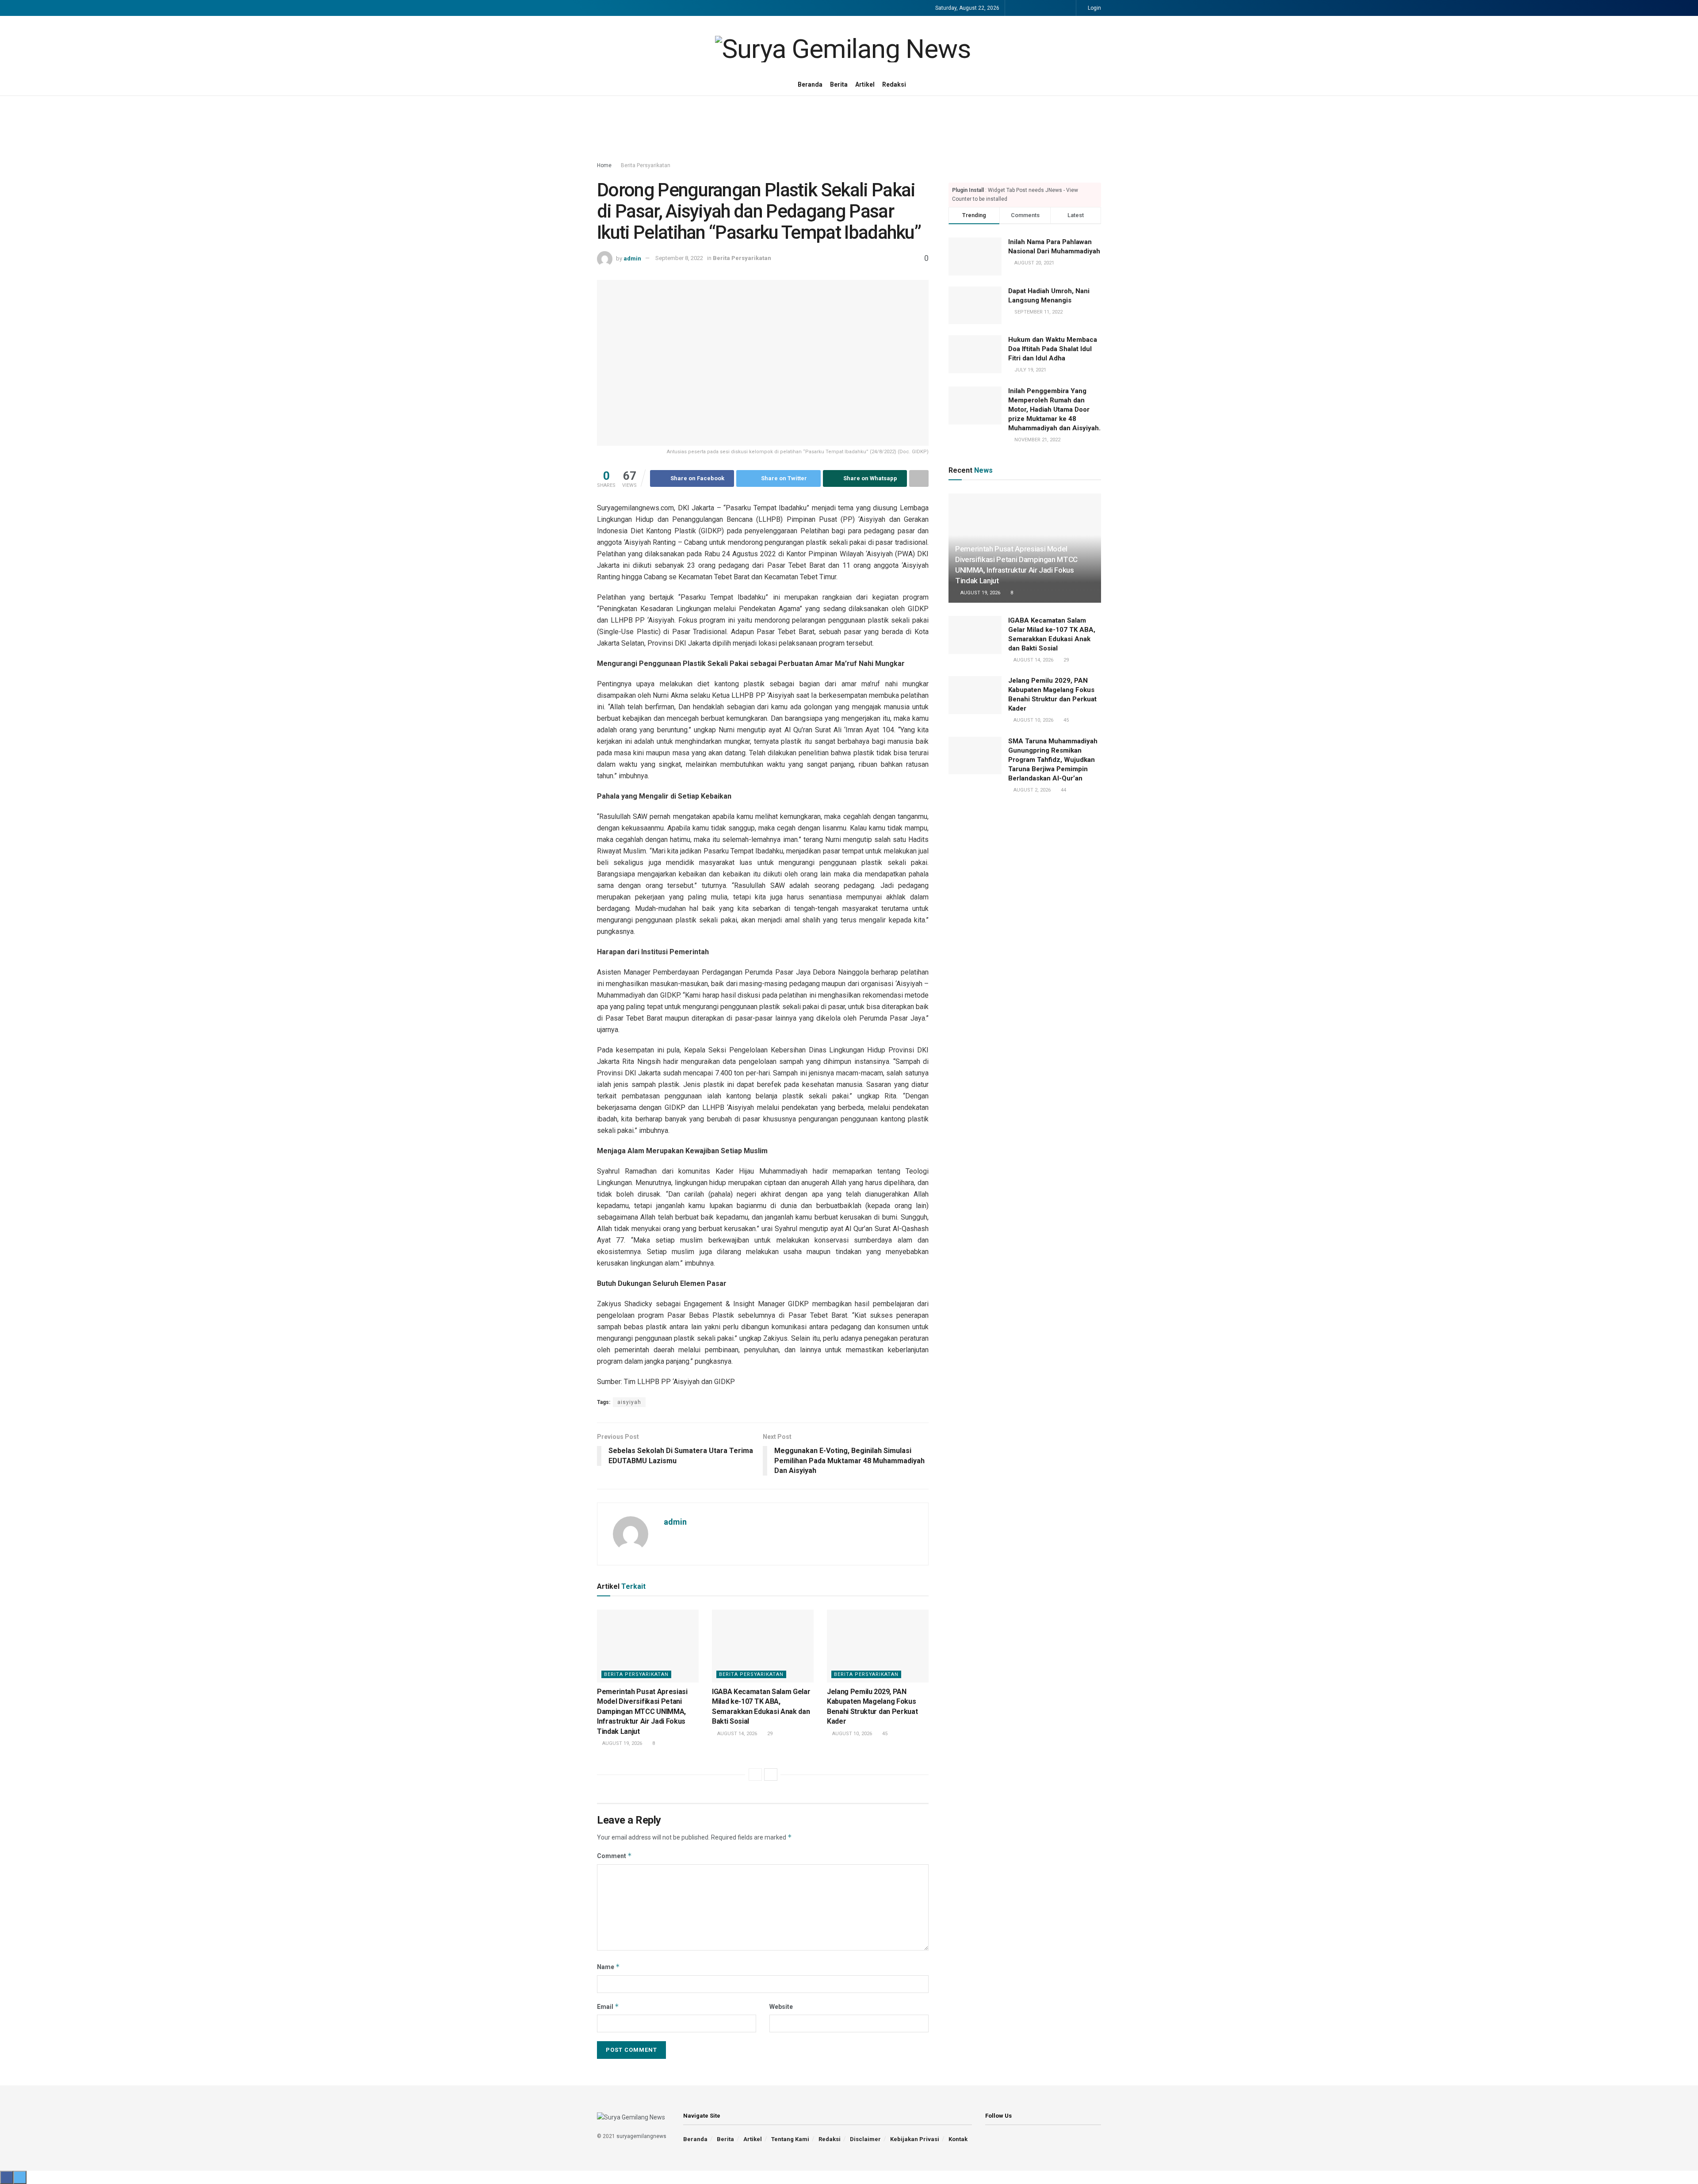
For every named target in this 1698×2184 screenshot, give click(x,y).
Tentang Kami (790, 2139)
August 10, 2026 (851, 1734)
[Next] (771, 1775)
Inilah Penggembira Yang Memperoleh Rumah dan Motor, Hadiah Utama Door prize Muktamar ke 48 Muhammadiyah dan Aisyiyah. (1054, 409)
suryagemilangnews (641, 2136)
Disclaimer (865, 2139)
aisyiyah (629, 1402)
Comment (614, 1856)
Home (604, 165)
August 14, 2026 (736, 1734)
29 (769, 1734)
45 (884, 1734)
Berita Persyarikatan (646, 165)
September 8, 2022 (679, 258)
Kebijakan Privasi (915, 2139)
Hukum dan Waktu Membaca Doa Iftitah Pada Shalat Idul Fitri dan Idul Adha (1053, 349)
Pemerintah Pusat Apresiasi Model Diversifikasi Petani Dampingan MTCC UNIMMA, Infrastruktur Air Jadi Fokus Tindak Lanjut (642, 1712)
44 (1063, 790)
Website (781, 2007)
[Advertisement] (849, 129)
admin (632, 258)
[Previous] (755, 1775)
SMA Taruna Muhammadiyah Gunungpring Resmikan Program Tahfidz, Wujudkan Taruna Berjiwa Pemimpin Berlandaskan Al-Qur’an (1053, 760)
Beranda (810, 84)
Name (608, 1967)
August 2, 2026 (1031, 790)
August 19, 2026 (621, 1743)
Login (1094, 8)
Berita (839, 84)
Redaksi (894, 84)
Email (608, 2006)
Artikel (865, 84)
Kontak (958, 2139)
